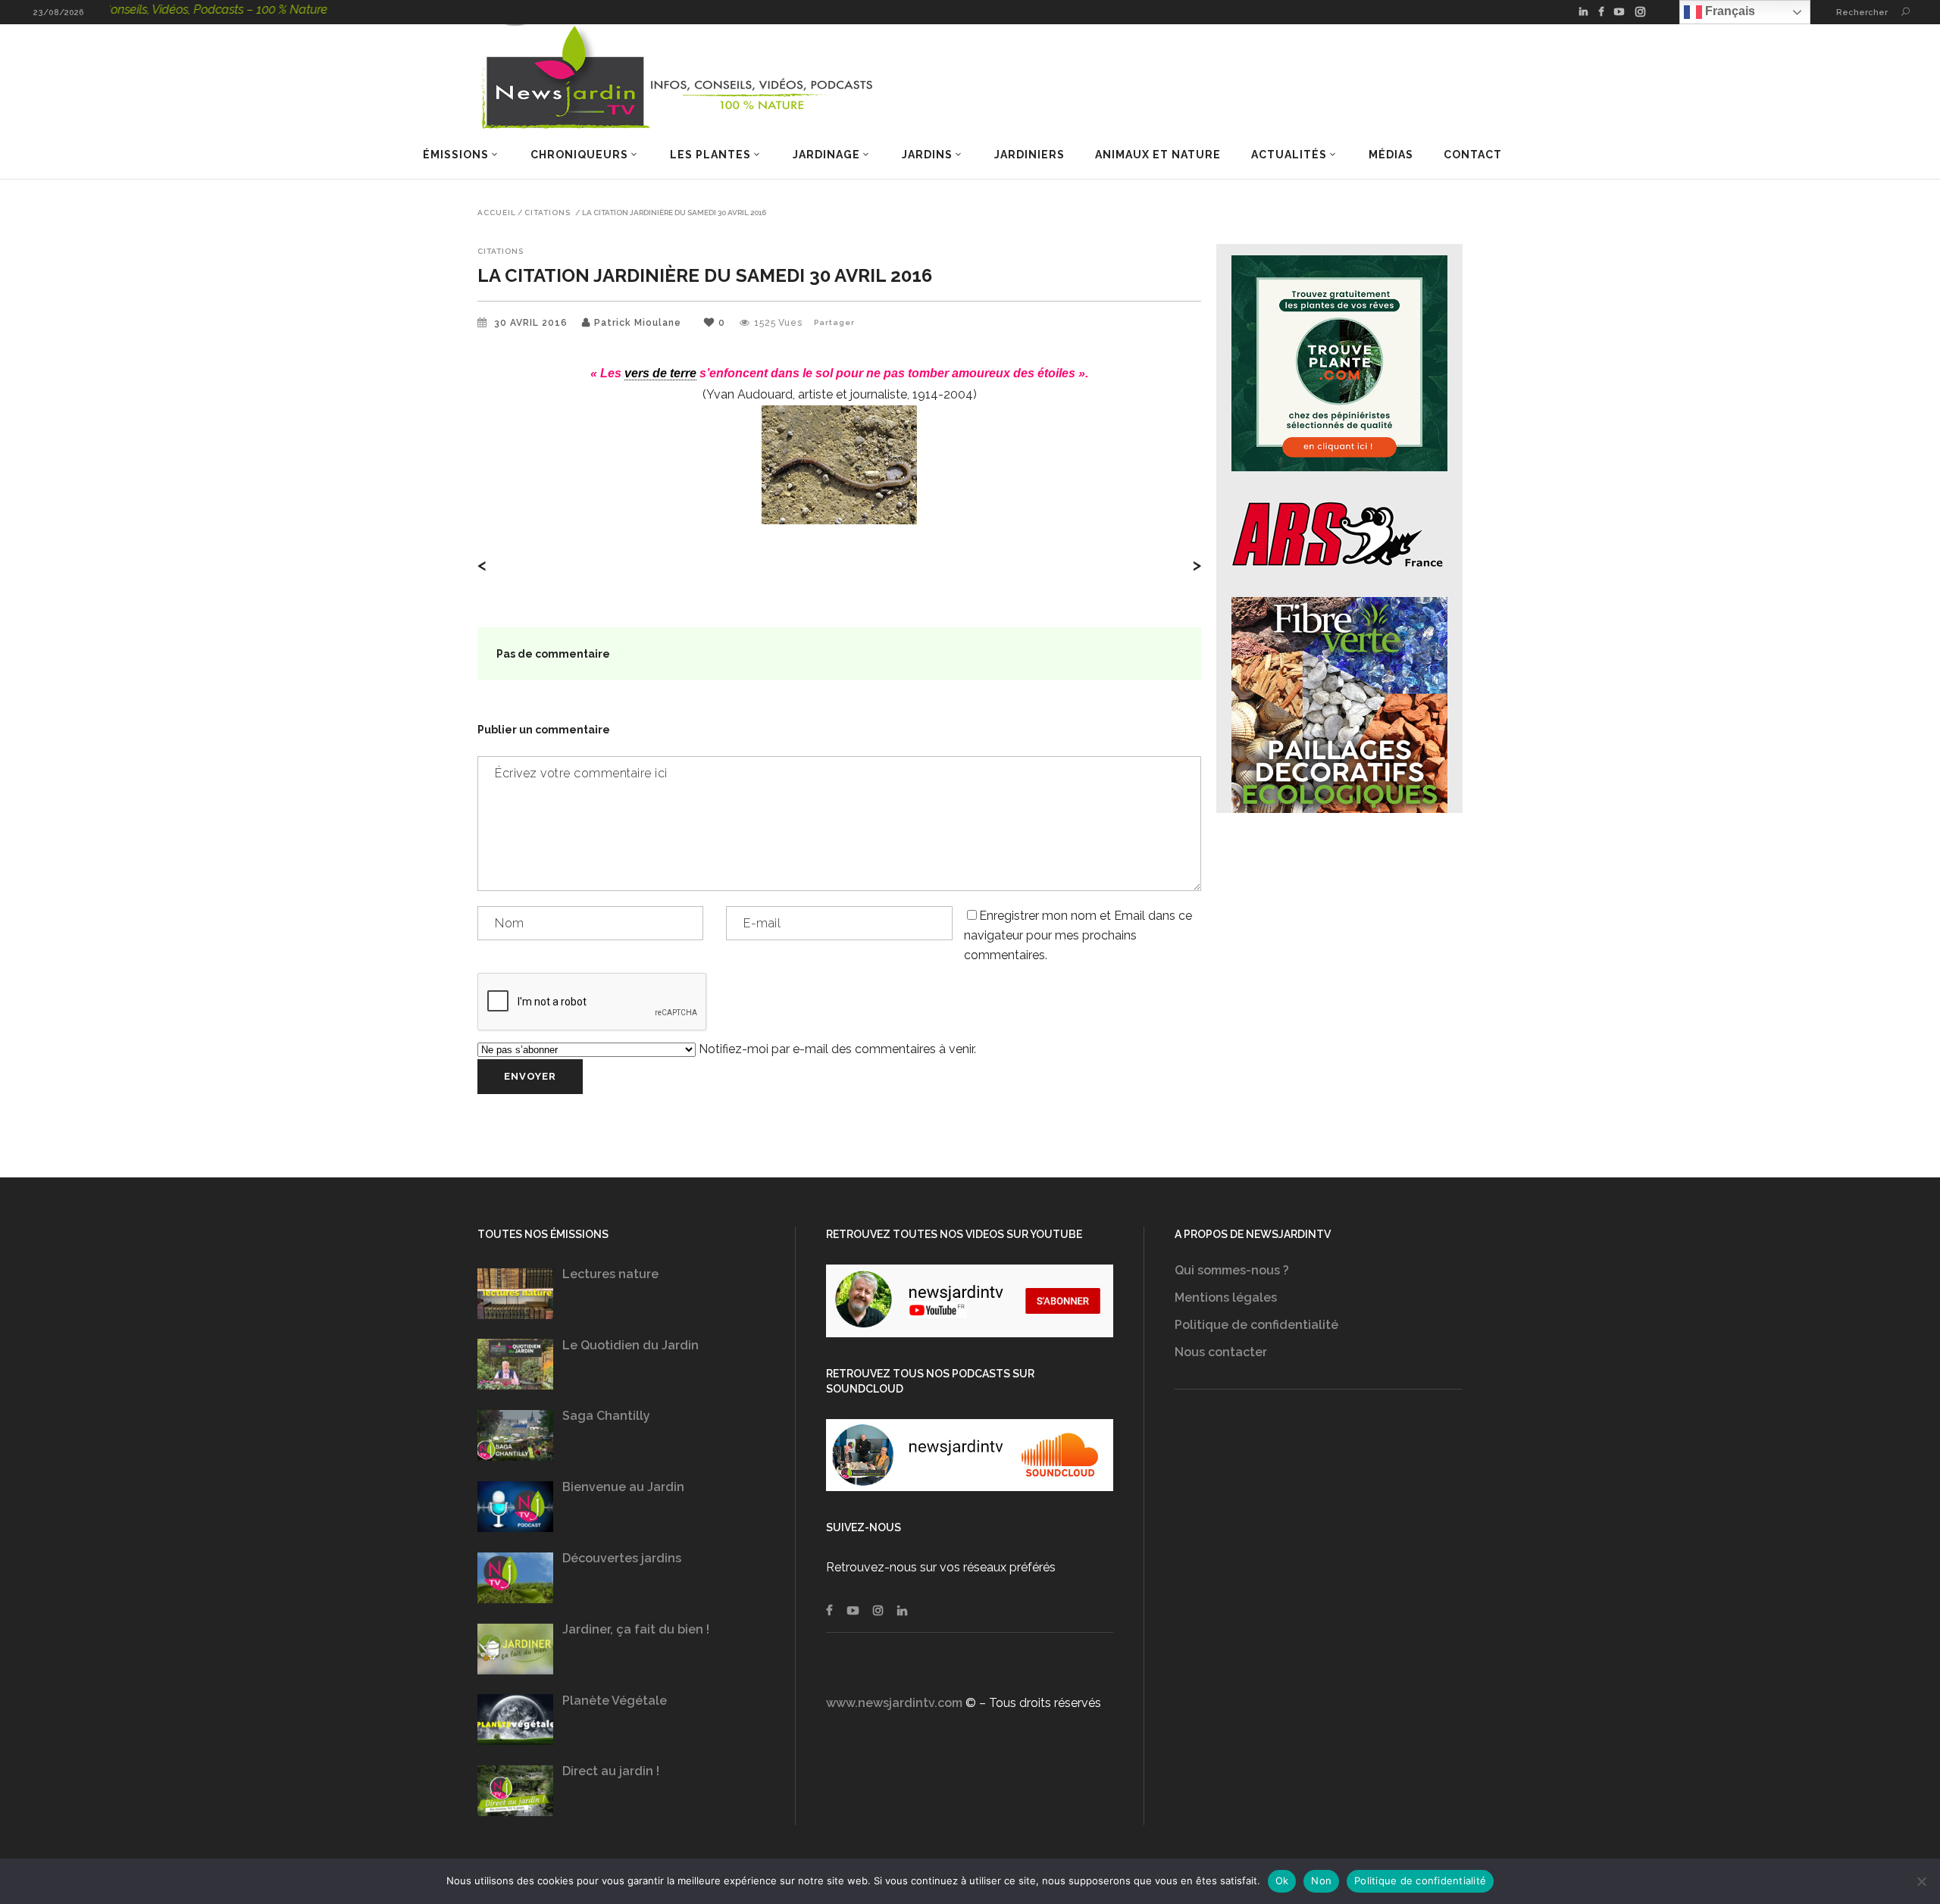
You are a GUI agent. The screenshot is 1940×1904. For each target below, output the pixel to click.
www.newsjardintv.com (894, 1703)
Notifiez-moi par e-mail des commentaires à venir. (836, 1049)
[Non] (1921, 1881)
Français (1729, 11)
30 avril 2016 (532, 323)
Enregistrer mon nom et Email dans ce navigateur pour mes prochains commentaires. (1078, 935)
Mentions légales (1226, 1297)
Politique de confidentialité (1256, 1325)
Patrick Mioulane (638, 323)
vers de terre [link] (660, 373)
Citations (548, 213)
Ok (1282, 1881)
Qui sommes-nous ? (1232, 1270)
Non (1321, 1881)
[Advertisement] (1319, 1562)
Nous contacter (1221, 1352)
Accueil (497, 213)
